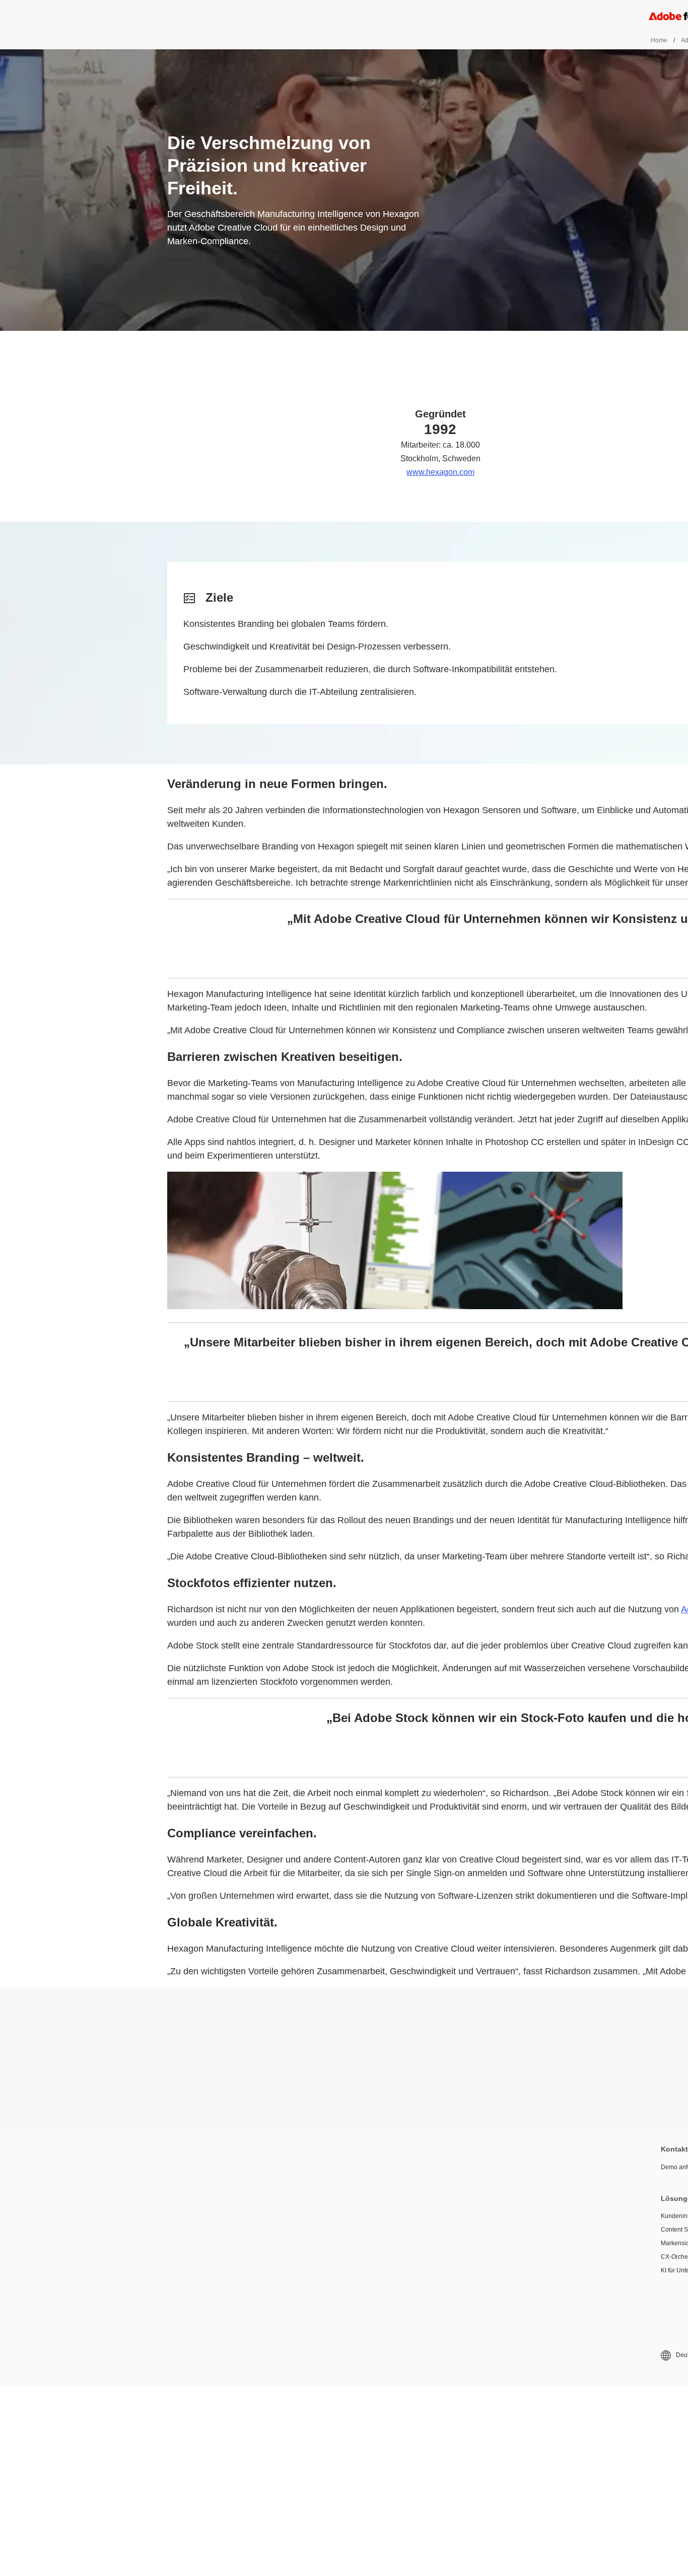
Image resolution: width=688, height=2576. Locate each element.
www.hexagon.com (440, 472)
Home (659, 40)
